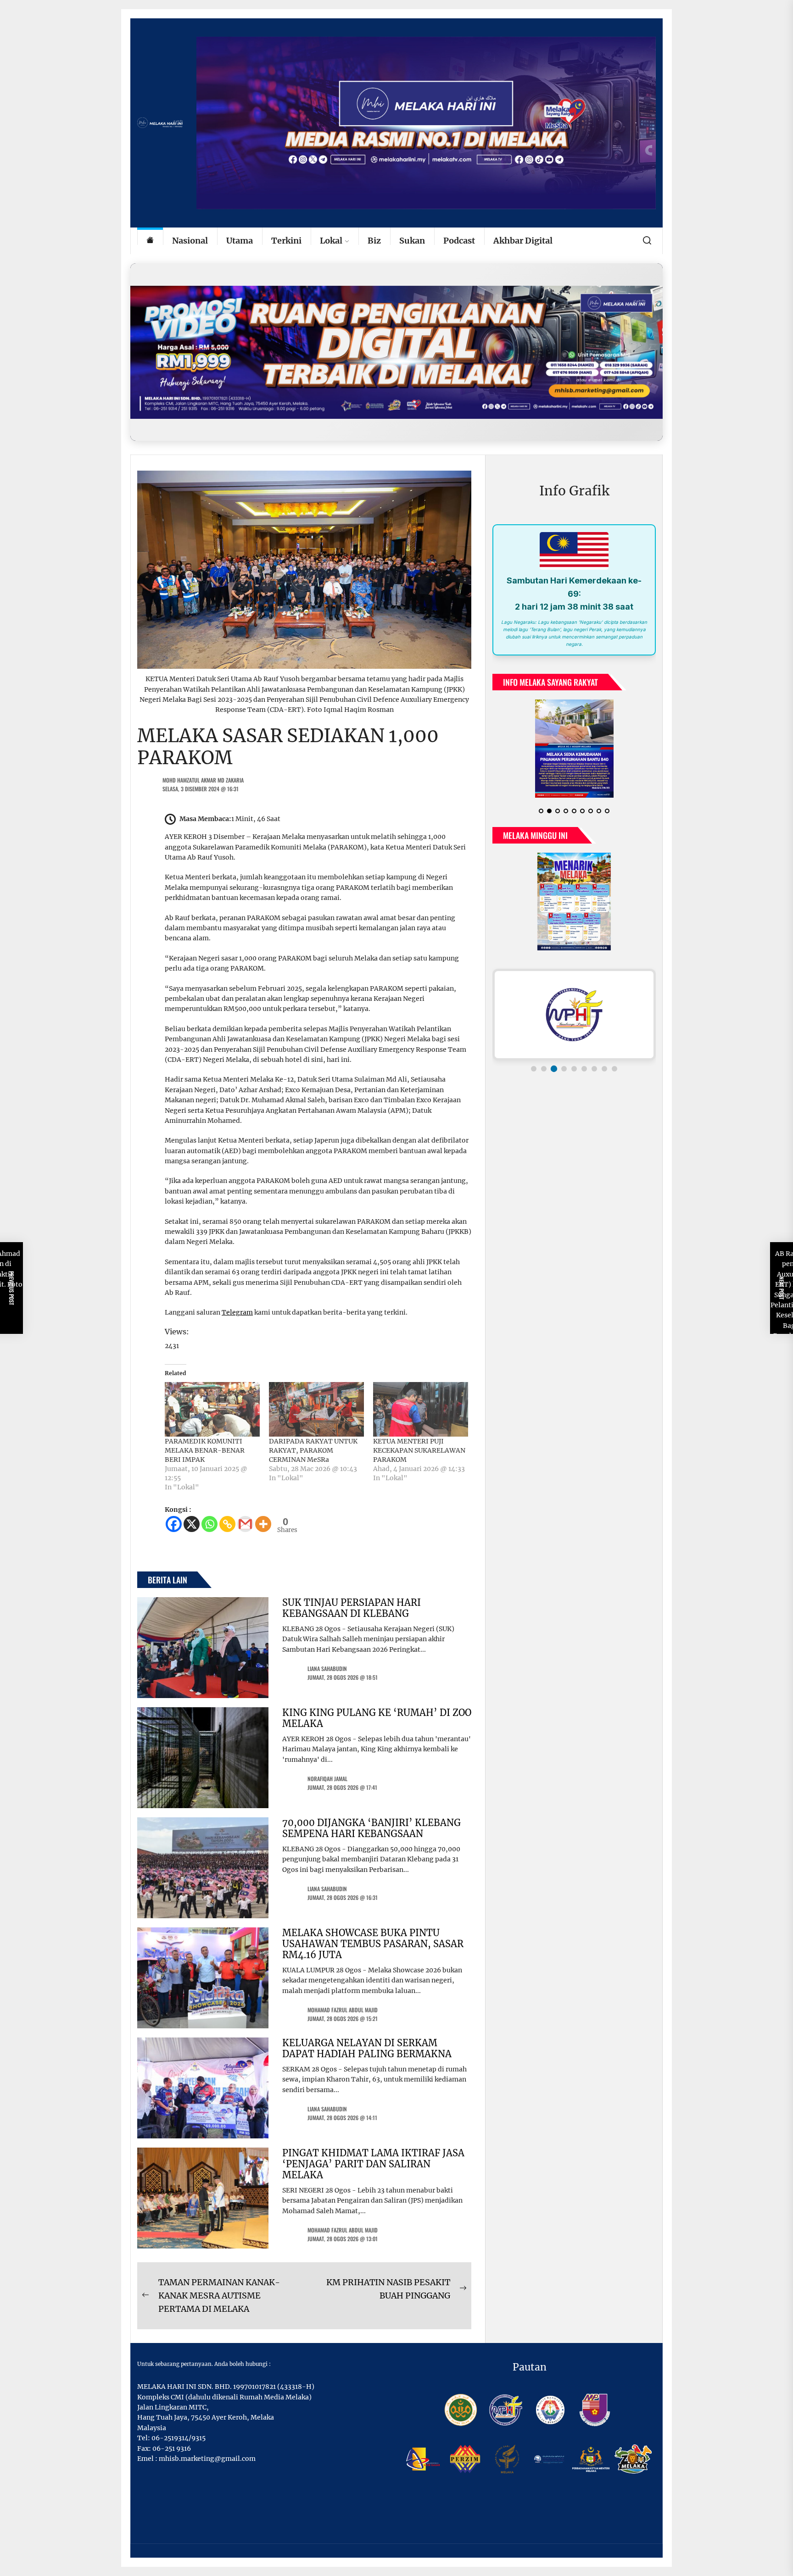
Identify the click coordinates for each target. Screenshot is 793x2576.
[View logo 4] (564, 1069)
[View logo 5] (574, 1069)
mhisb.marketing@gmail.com (207, 2459)
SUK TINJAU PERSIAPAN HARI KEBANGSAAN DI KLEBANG (352, 1608)
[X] (192, 1524)
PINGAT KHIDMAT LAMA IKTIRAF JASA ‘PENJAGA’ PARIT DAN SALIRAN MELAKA (373, 2164)
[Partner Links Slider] (574, 1015)
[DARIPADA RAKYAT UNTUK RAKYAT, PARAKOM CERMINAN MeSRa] (316, 1409)
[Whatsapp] (209, 1524)
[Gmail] (245, 1524)
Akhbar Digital (523, 241)
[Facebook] (174, 1524)
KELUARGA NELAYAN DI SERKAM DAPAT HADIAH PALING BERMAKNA (367, 2048)
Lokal (331, 241)
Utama (240, 241)
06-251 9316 (172, 2448)
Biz (374, 241)
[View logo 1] (534, 1069)
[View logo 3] (554, 1069)
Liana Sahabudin (327, 1668)
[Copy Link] (227, 1524)
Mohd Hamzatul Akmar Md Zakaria (203, 780)
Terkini (286, 241)
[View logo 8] (604, 1069)
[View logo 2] (544, 1069)
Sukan (412, 241)
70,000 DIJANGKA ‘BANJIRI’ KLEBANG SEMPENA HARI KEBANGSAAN (371, 1828)
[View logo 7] (594, 1069)
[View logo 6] (584, 1069)
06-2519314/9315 (179, 2438)
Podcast (459, 241)
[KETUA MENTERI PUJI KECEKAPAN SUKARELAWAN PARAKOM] (421, 1409)
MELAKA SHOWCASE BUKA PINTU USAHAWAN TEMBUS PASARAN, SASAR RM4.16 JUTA (373, 1944)
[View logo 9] (614, 1069)
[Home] (150, 241)
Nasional (190, 241)
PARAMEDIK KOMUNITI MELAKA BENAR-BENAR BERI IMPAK (205, 1450)
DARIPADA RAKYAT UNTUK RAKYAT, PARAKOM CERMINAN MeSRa (313, 1450)
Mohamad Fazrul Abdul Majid (343, 2010)
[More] (263, 1524)
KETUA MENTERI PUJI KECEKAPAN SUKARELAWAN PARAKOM (419, 1450)
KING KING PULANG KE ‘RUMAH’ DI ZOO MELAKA (377, 1718)
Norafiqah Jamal (327, 1779)
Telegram (237, 1312)
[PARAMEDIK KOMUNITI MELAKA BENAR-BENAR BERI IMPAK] (212, 1409)
